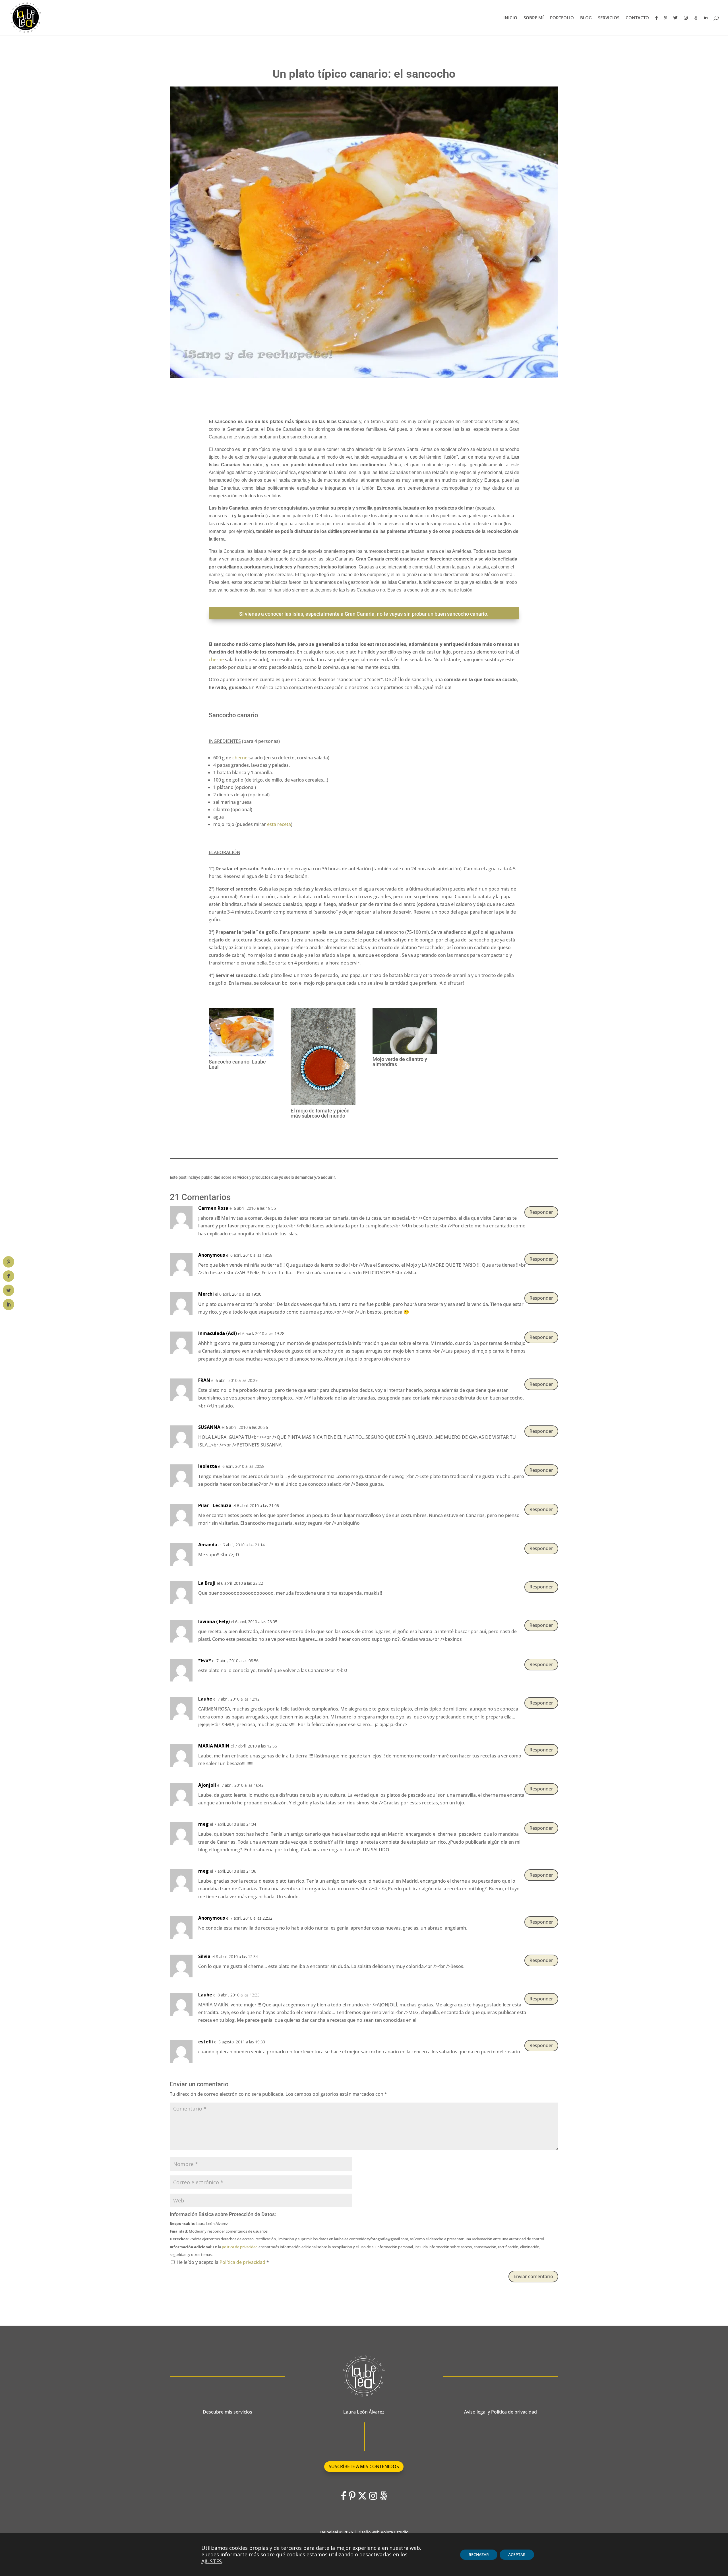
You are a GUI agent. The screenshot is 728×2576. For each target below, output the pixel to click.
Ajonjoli (207, 1785)
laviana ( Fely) (214, 1621)
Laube (205, 1699)
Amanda (208, 1545)
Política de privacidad (243, 2262)
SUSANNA (209, 1427)
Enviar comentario (533, 2276)
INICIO (510, 18)
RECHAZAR (479, 2555)
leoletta (208, 1466)
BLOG (586, 18)
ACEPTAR (517, 2555)
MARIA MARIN (214, 1746)
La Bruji (207, 1583)
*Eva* (205, 1660)
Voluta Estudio (395, 2532)
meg (203, 1824)
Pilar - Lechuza (215, 1505)
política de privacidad (240, 2247)
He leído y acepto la (223, 2262)
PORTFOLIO (562, 18)
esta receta (279, 824)
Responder (541, 1212)
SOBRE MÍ (534, 18)
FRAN (204, 1380)
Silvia (204, 1956)
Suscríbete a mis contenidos (364, 2466)
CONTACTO (637, 18)
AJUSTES (212, 2561)
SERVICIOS (609, 18)
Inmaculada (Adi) (218, 1333)
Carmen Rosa (213, 1208)
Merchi (206, 1294)
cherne (216, 660)
